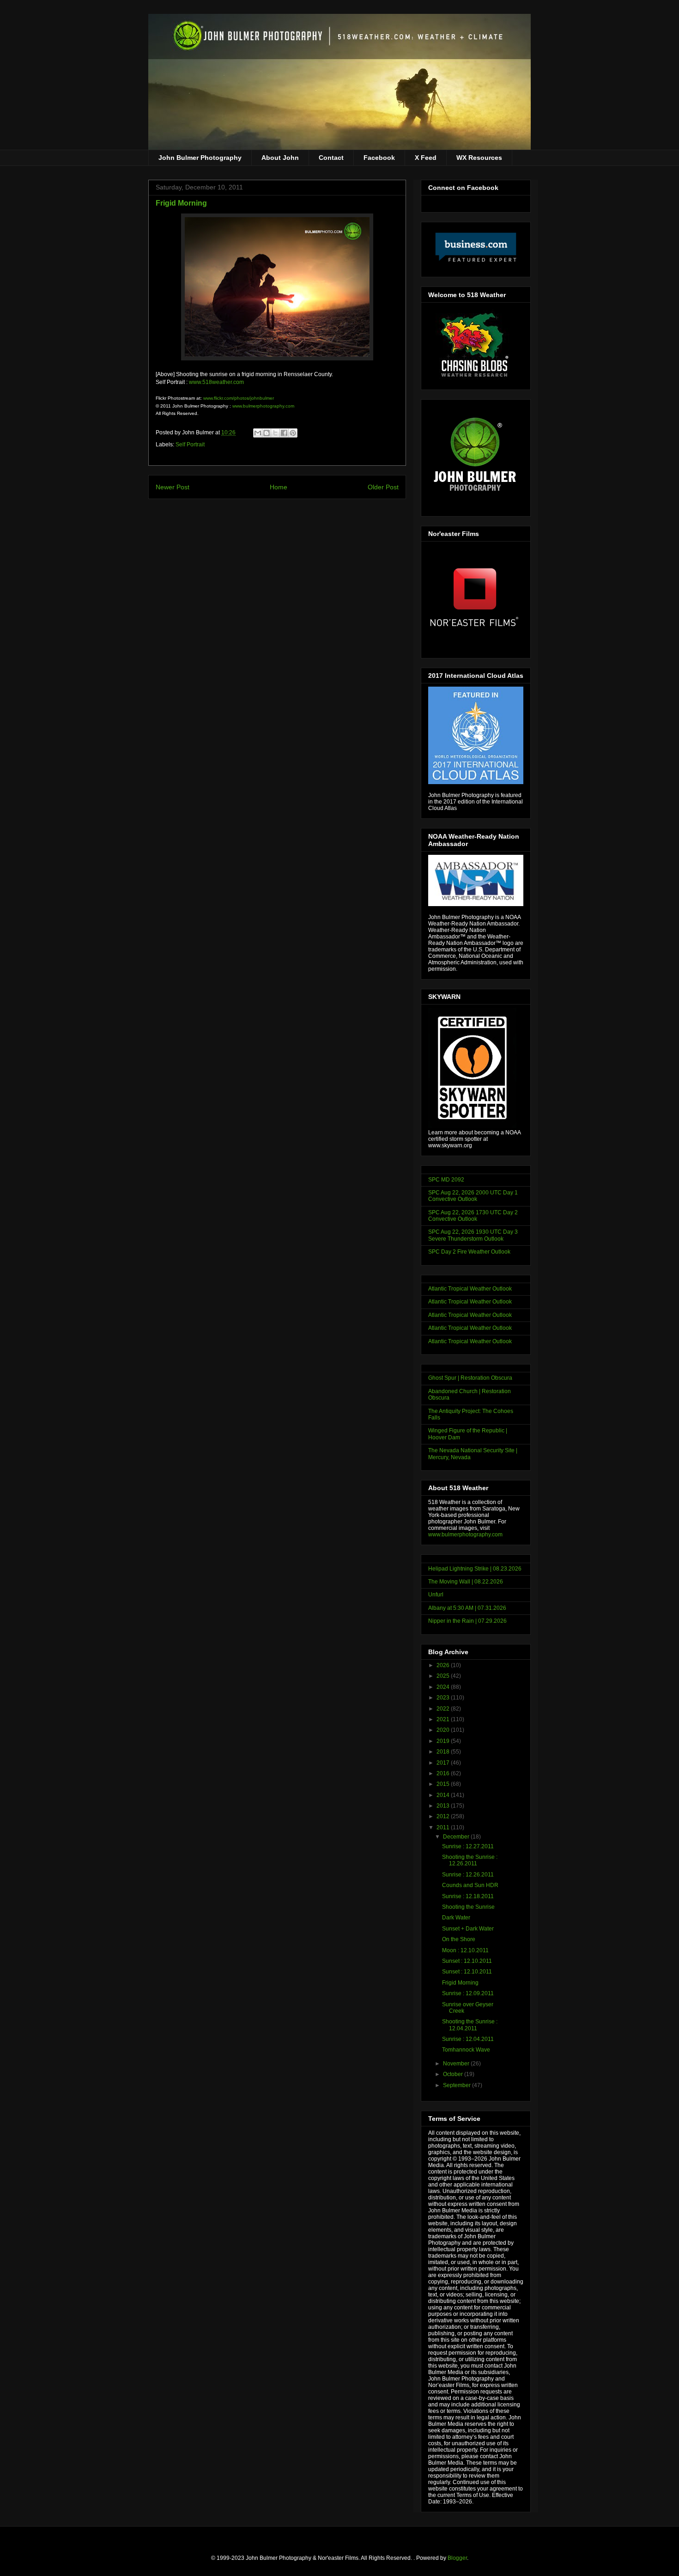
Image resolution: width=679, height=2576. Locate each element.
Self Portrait (190, 445)
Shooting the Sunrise (468, 1907)
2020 (444, 1730)
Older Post (383, 487)
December (457, 1837)
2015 (444, 1784)
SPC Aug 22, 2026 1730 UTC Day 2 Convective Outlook (473, 1216)
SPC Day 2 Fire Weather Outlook (469, 1252)
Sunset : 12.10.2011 (467, 1961)
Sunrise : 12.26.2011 (468, 1875)
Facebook (379, 158)
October (454, 2074)
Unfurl (436, 1595)
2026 (444, 1665)
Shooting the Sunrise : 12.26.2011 (470, 1860)
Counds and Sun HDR (470, 1885)
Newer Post (173, 487)
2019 (444, 1741)
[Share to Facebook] (284, 433)
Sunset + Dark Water (468, 1929)
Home (279, 487)
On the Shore (459, 1939)
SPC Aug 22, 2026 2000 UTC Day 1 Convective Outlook (473, 1196)
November (457, 2064)
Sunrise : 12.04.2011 (468, 2039)
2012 (444, 1816)
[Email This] (258, 433)
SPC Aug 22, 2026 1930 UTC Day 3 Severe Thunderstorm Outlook (473, 1235)
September (458, 2085)
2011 (444, 1827)
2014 (444, 1795)
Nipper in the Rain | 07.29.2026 (467, 1621)
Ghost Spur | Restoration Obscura (470, 1378)
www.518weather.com (216, 382)
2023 (444, 1698)
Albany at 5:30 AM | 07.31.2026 (467, 1608)
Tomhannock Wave (466, 2050)
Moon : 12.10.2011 (465, 1950)
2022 (444, 1709)
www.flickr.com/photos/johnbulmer (239, 398)
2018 (444, 1752)
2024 (444, 1687)
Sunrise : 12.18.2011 (468, 1896)
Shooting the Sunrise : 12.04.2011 (470, 2025)
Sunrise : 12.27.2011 (468, 1846)
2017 (444, 1763)
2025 (444, 1676)
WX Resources (479, 158)
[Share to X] (275, 433)
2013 (444, 1806)
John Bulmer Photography (200, 158)
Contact (331, 158)
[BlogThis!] (267, 433)
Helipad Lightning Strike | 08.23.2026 (475, 1569)
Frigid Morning (460, 1983)
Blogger (457, 2558)
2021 (444, 1719)
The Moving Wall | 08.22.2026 (466, 1582)
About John (280, 158)
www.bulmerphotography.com (263, 406)
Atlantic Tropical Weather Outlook (470, 1289)
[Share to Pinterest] (293, 433)
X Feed (426, 158)
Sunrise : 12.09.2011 (468, 1993)
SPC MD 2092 (446, 1180)
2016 (444, 1773)
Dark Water (456, 1918)
